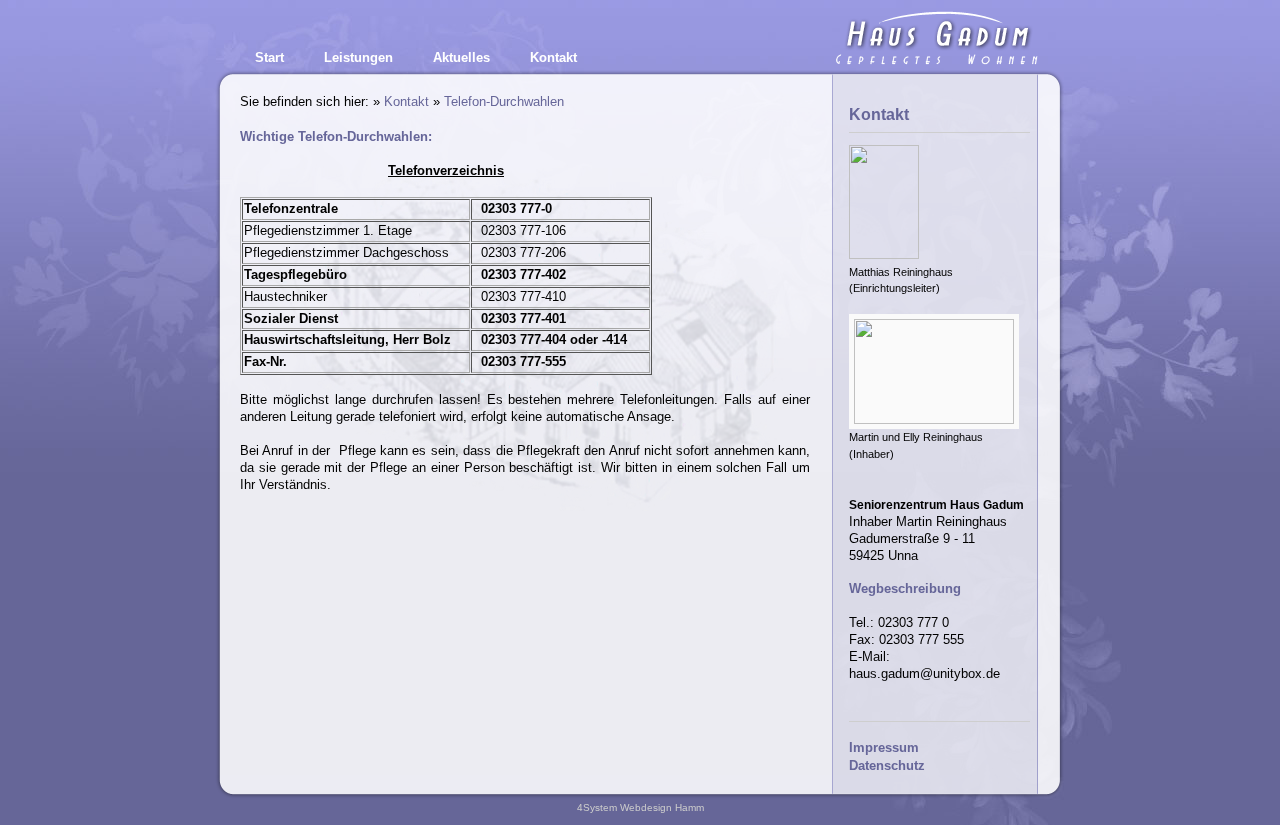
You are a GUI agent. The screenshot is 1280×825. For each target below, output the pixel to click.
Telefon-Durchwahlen (504, 101)
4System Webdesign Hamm (640, 807)
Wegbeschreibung (905, 588)
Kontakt (406, 101)
